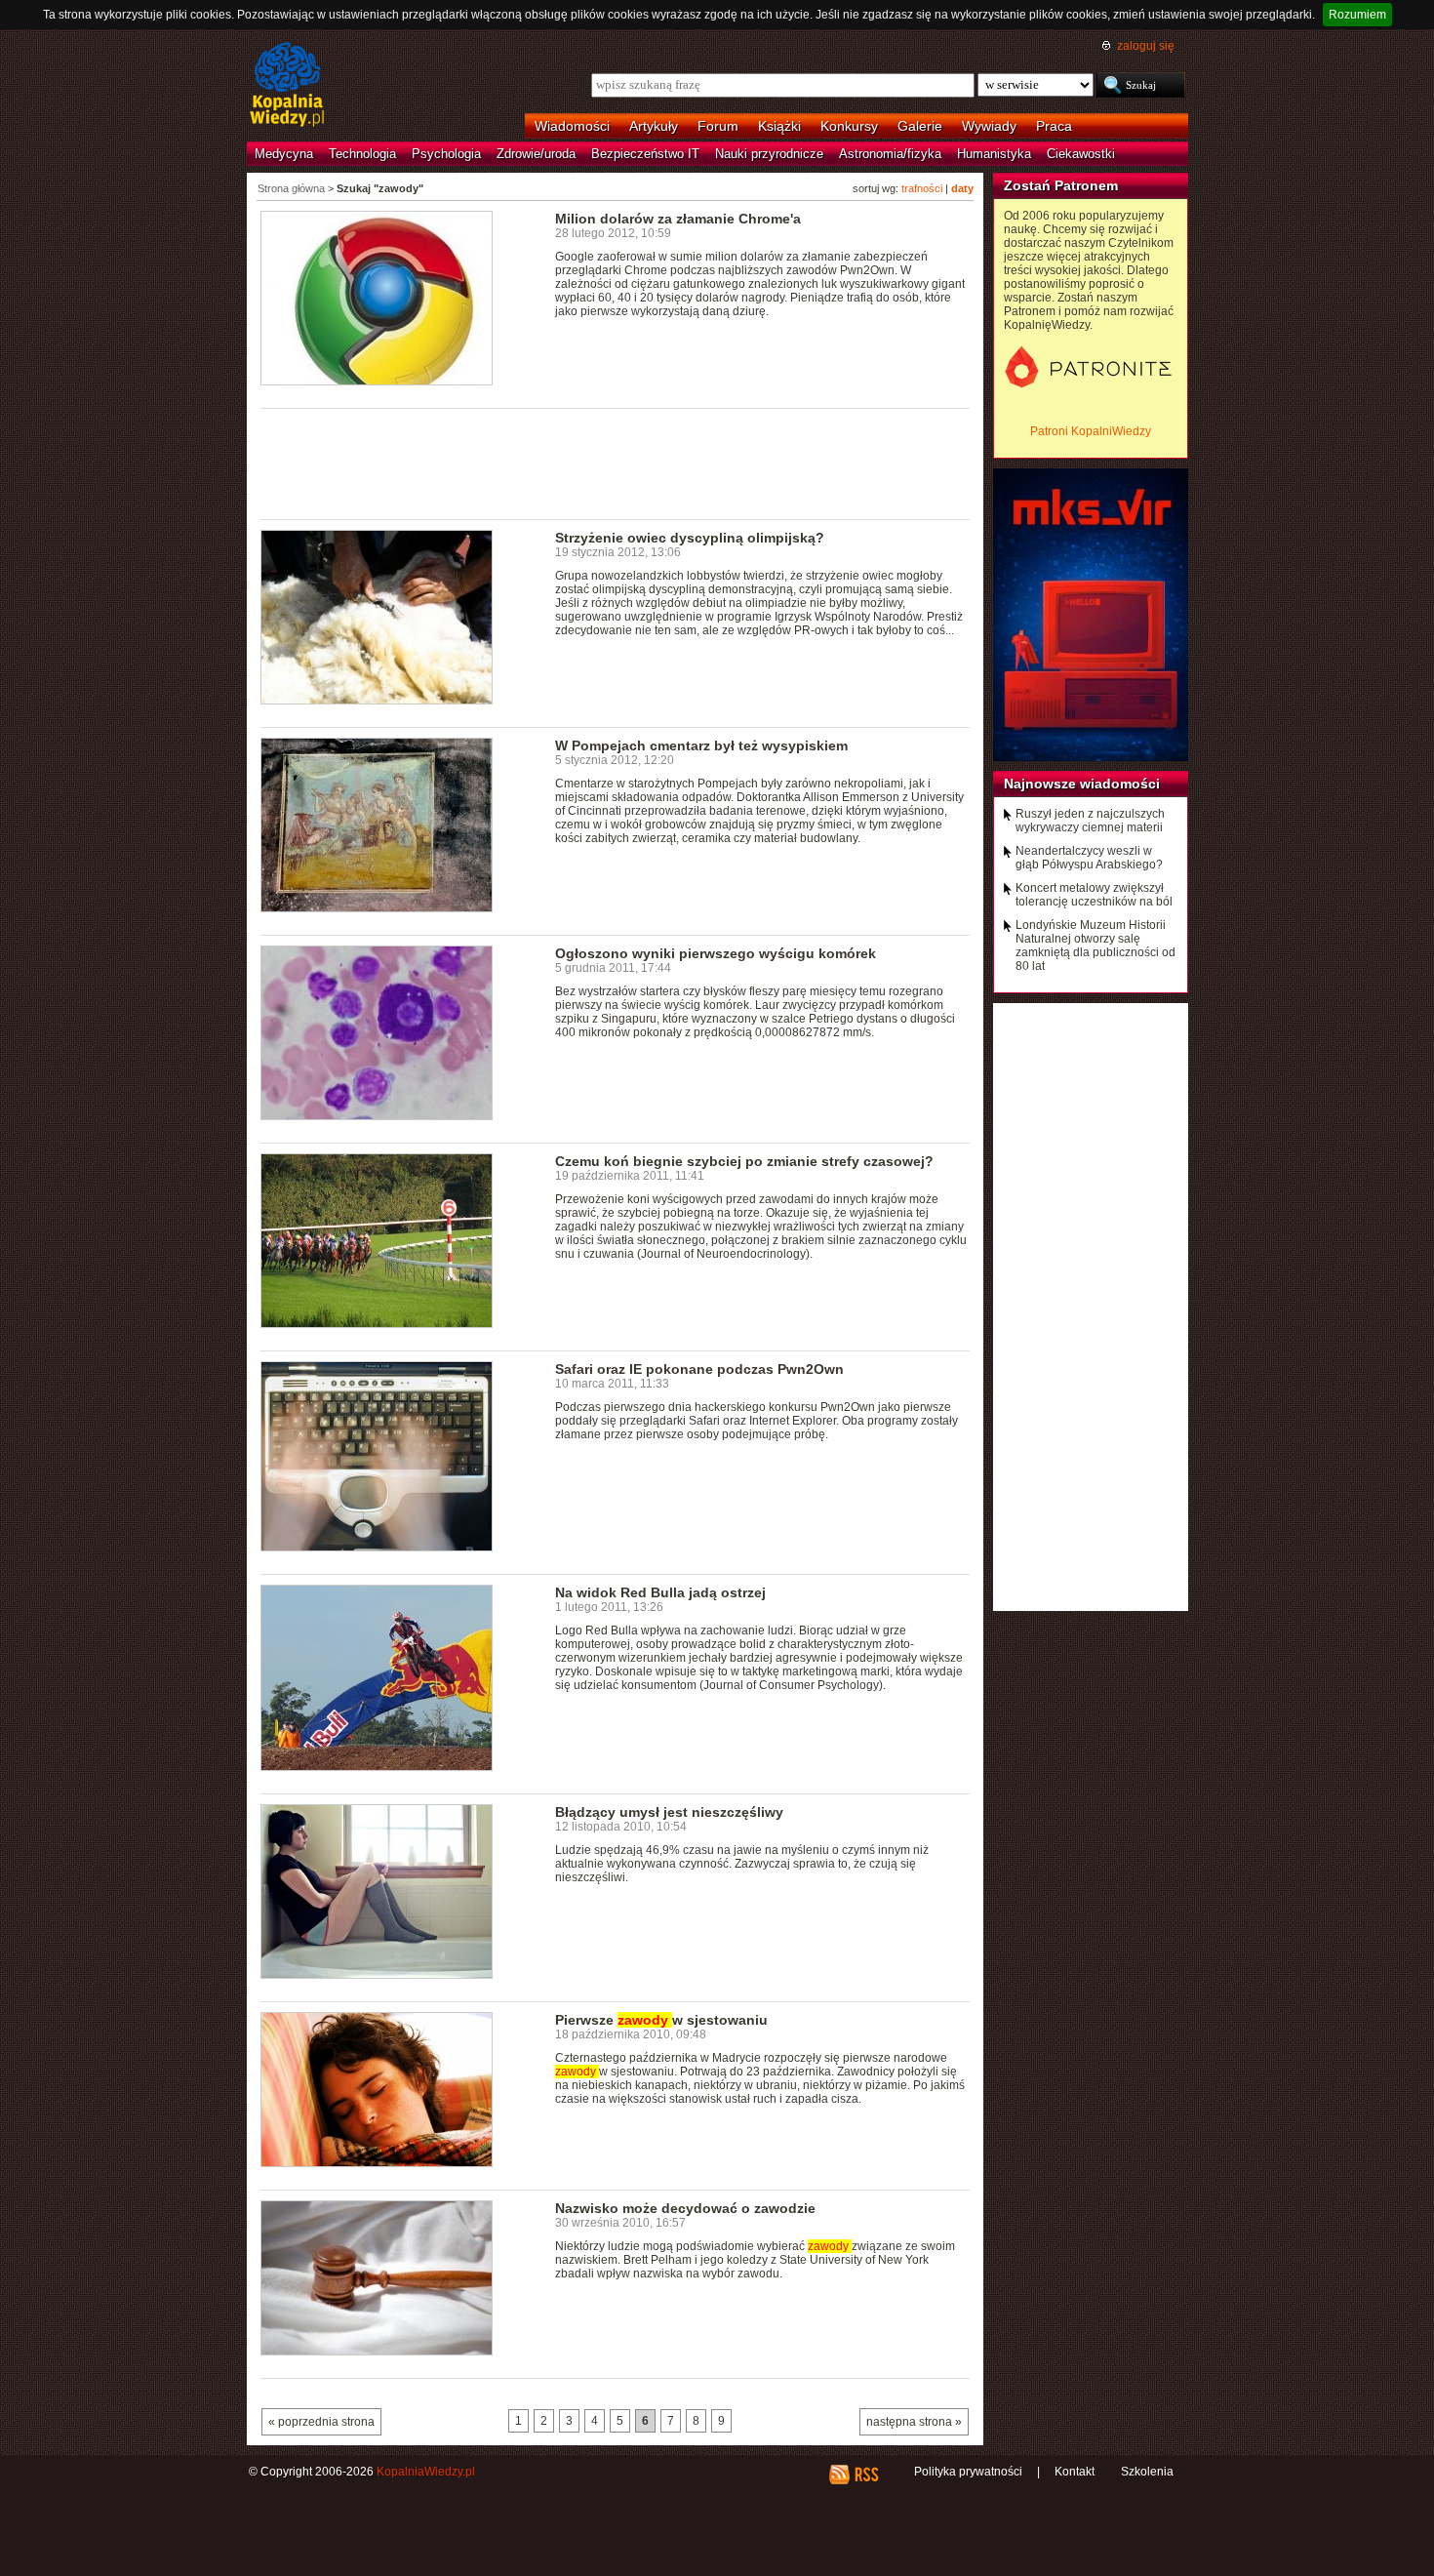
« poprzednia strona (321, 2422)
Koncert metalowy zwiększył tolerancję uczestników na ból (1094, 895)
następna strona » (914, 2422)
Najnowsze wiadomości (1082, 784)
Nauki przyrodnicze (769, 154)
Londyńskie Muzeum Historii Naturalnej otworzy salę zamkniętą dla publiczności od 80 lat (1095, 946)
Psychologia (446, 154)
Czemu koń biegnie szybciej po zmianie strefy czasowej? (744, 1161)
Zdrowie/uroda (536, 154)
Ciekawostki (1081, 154)
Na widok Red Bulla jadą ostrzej (660, 1592)
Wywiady (989, 126)
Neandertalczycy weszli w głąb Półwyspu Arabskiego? (1089, 858)
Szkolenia (1147, 2472)
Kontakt (1075, 2472)
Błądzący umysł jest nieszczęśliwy (669, 1812)
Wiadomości (572, 126)
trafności (922, 188)
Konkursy (849, 126)
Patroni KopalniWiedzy (1091, 431)
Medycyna (284, 154)
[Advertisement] (616, 463)
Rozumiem (1357, 15)
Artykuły (654, 126)
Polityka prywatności (968, 2472)
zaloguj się (1146, 46)
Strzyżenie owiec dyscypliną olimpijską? (690, 538)
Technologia (362, 154)
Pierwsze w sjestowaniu (661, 2020)
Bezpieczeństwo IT (645, 154)
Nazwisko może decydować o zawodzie (685, 2208)
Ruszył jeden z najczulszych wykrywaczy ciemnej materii (1090, 821)
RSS (866, 2475)
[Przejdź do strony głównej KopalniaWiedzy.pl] (287, 86)
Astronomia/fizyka (890, 154)
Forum (718, 126)
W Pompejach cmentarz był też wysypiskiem (701, 745)
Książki (779, 126)
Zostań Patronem (1061, 185)
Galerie (920, 126)
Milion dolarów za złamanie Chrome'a (678, 219)
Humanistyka (994, 154)
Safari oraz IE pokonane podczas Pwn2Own (699, 1369)
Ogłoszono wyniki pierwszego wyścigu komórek (716, 953)
